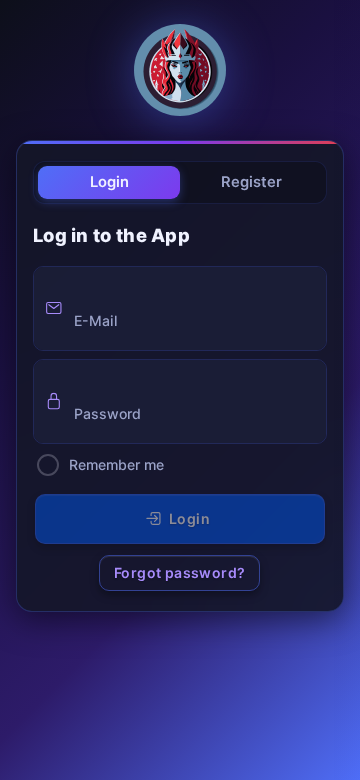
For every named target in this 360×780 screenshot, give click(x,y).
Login (109, 182)
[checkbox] (48, 465)
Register (251, 182)
